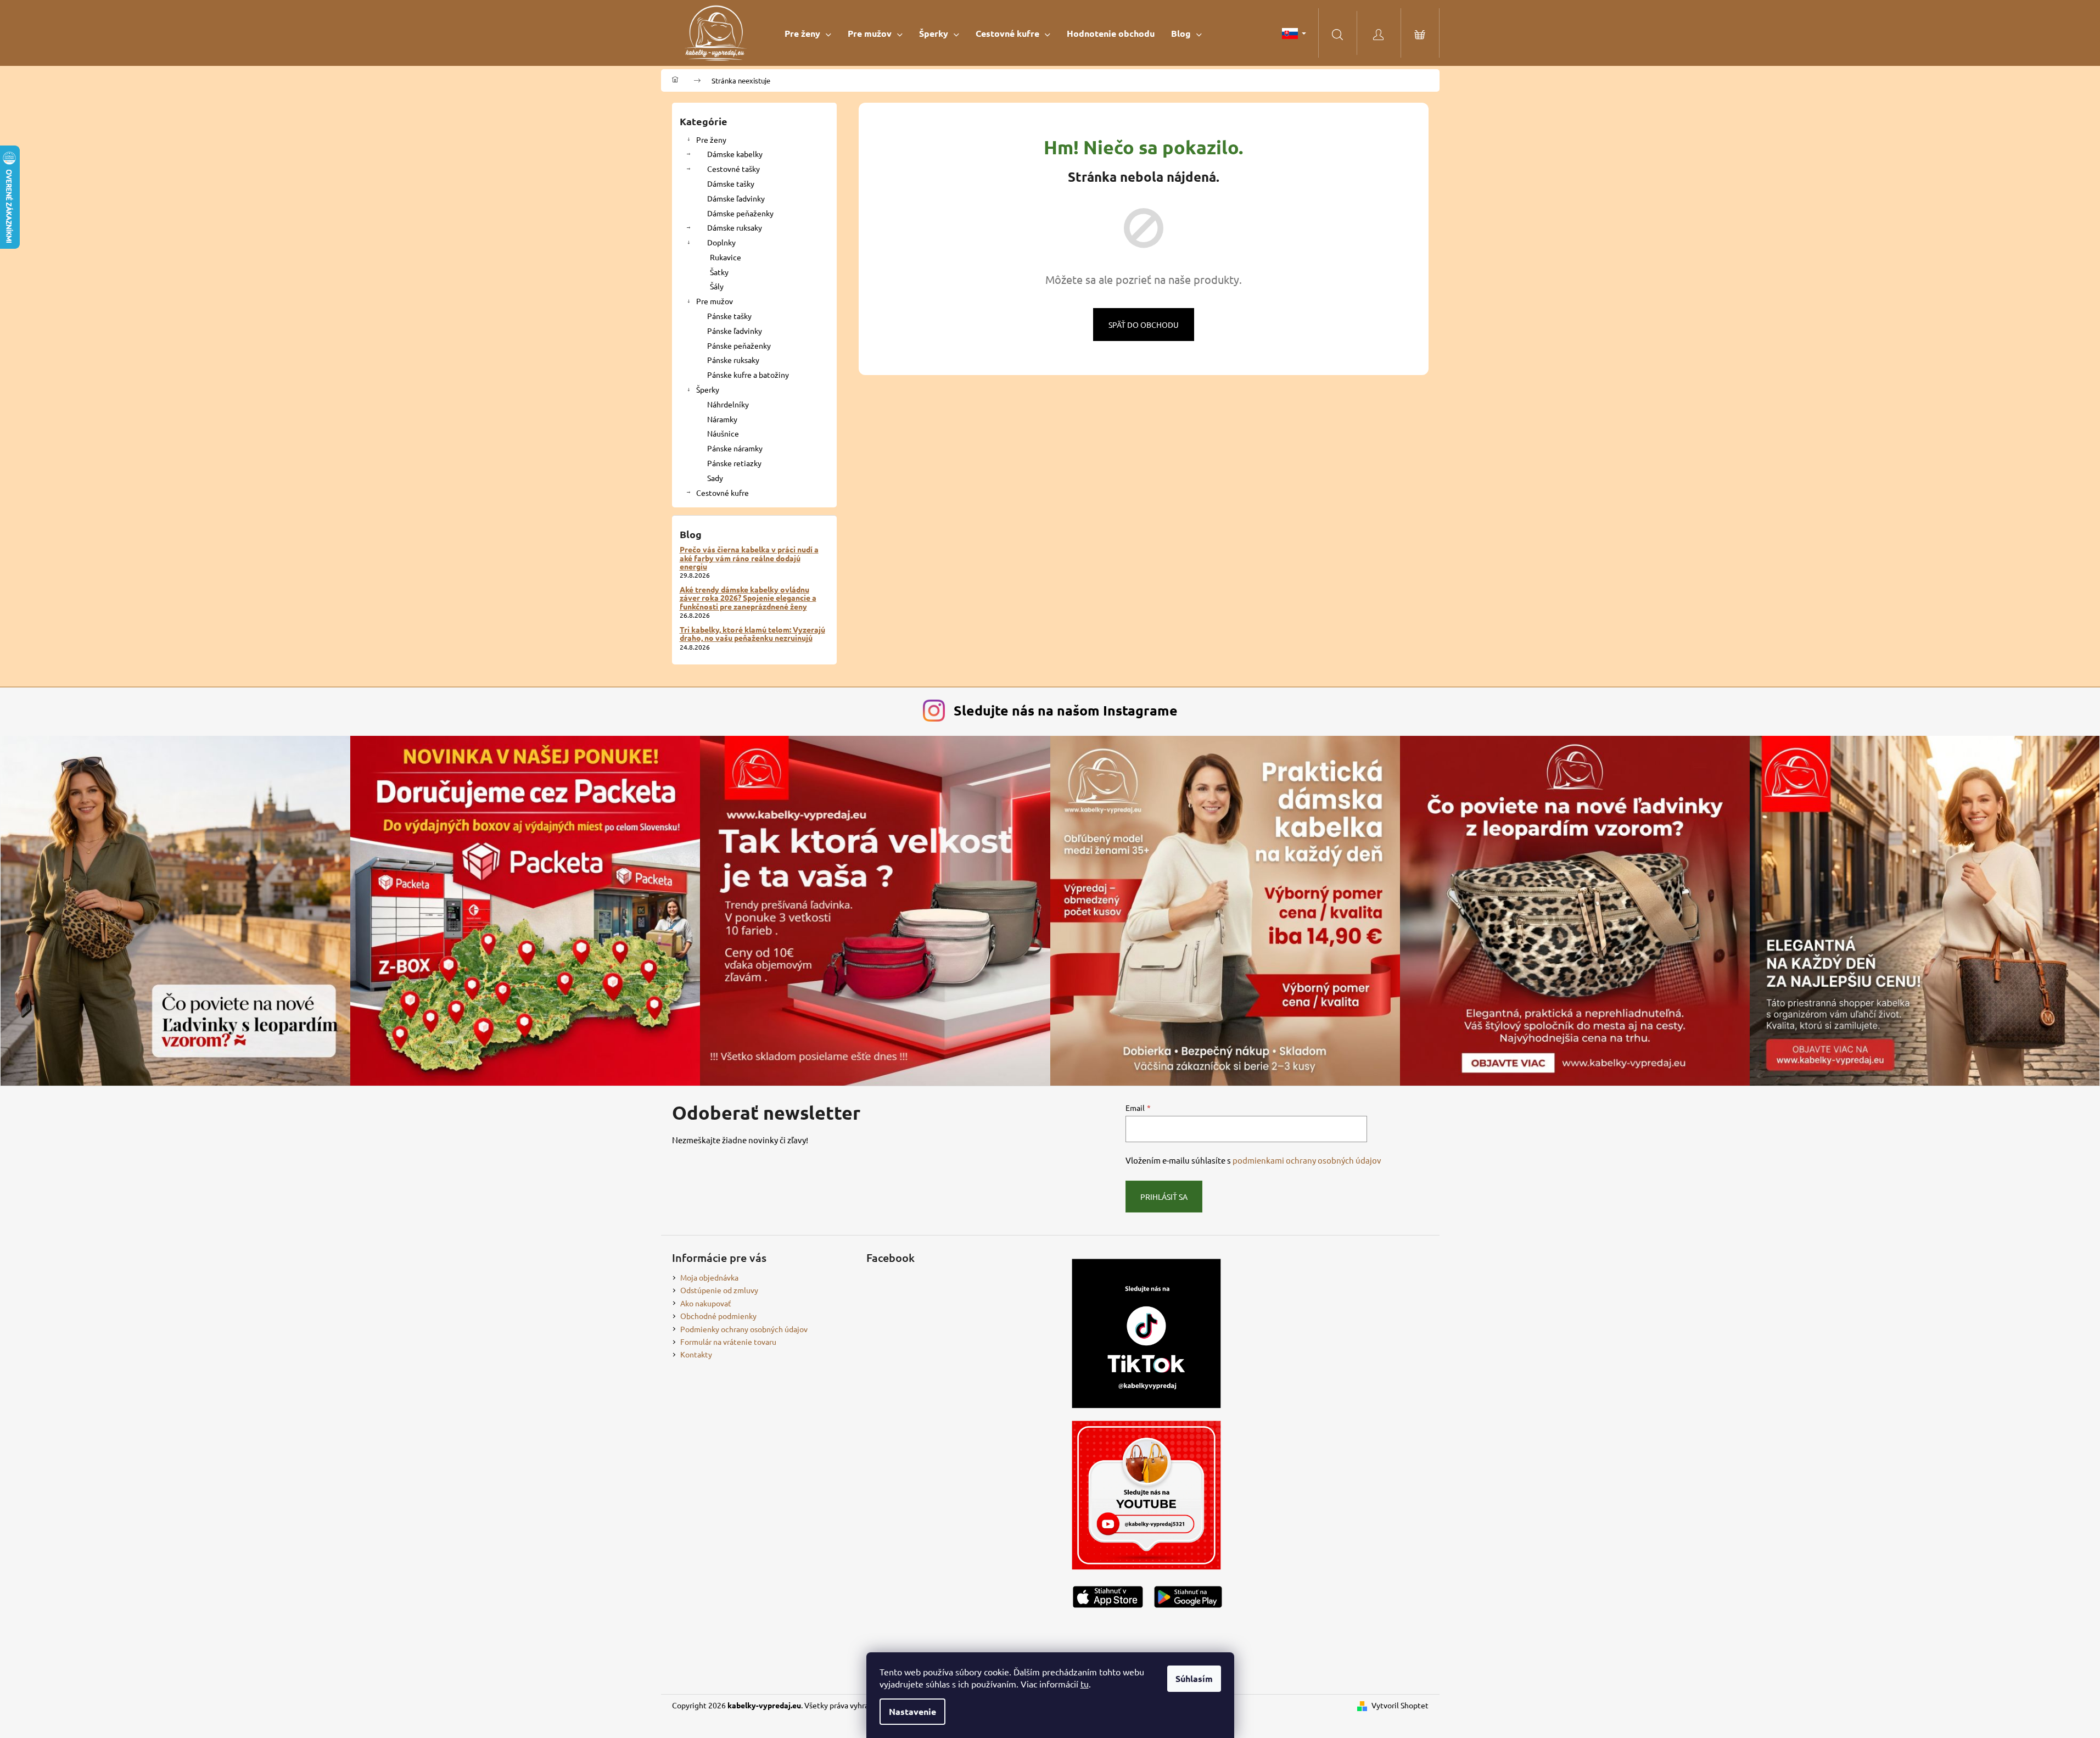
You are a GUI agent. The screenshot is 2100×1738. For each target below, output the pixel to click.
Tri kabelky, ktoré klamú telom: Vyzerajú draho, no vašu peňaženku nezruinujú (752, 634)
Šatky (719, 272)
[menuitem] (808, 33)
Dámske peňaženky (740, 213)
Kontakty (696, 1354)
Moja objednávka (709, 1277)
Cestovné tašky (733, 169)
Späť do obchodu (1144, 325)
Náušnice (723, 433)
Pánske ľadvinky (735, 331)
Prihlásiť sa (1164, 1197)
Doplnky (721, 242)
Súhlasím (1194, 1678)
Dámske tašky (731, 183)
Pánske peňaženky (739, 345)
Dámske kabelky (735, 154)
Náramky (722, 419)
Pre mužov (715, 301)
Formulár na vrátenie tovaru (728, 1342)
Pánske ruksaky (733, 360)
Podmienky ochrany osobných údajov (744, 1329)
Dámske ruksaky (735, 227)
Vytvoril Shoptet (1400, 1705)
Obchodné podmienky (718, 1316)
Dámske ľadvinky (736, 198)
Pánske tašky (729, 316)
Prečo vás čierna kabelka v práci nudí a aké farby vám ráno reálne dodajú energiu (749, 558)
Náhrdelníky (728, 404)
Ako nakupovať (706, 1303)
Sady (715, 478)
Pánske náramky (735, 448)
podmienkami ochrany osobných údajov (1307, 1160)
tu (1085, 1684)
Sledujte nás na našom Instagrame (1066, 710)
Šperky (708, 389)
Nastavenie (912, 1711)
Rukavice (726, 257)
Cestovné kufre (723, 493)
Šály (717, 286)
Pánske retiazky (734, 463)
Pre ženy (711, 139)
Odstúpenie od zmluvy (719, 1290)
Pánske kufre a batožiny (748, 375)
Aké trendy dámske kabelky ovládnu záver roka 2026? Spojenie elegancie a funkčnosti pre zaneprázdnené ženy (748, 598)
